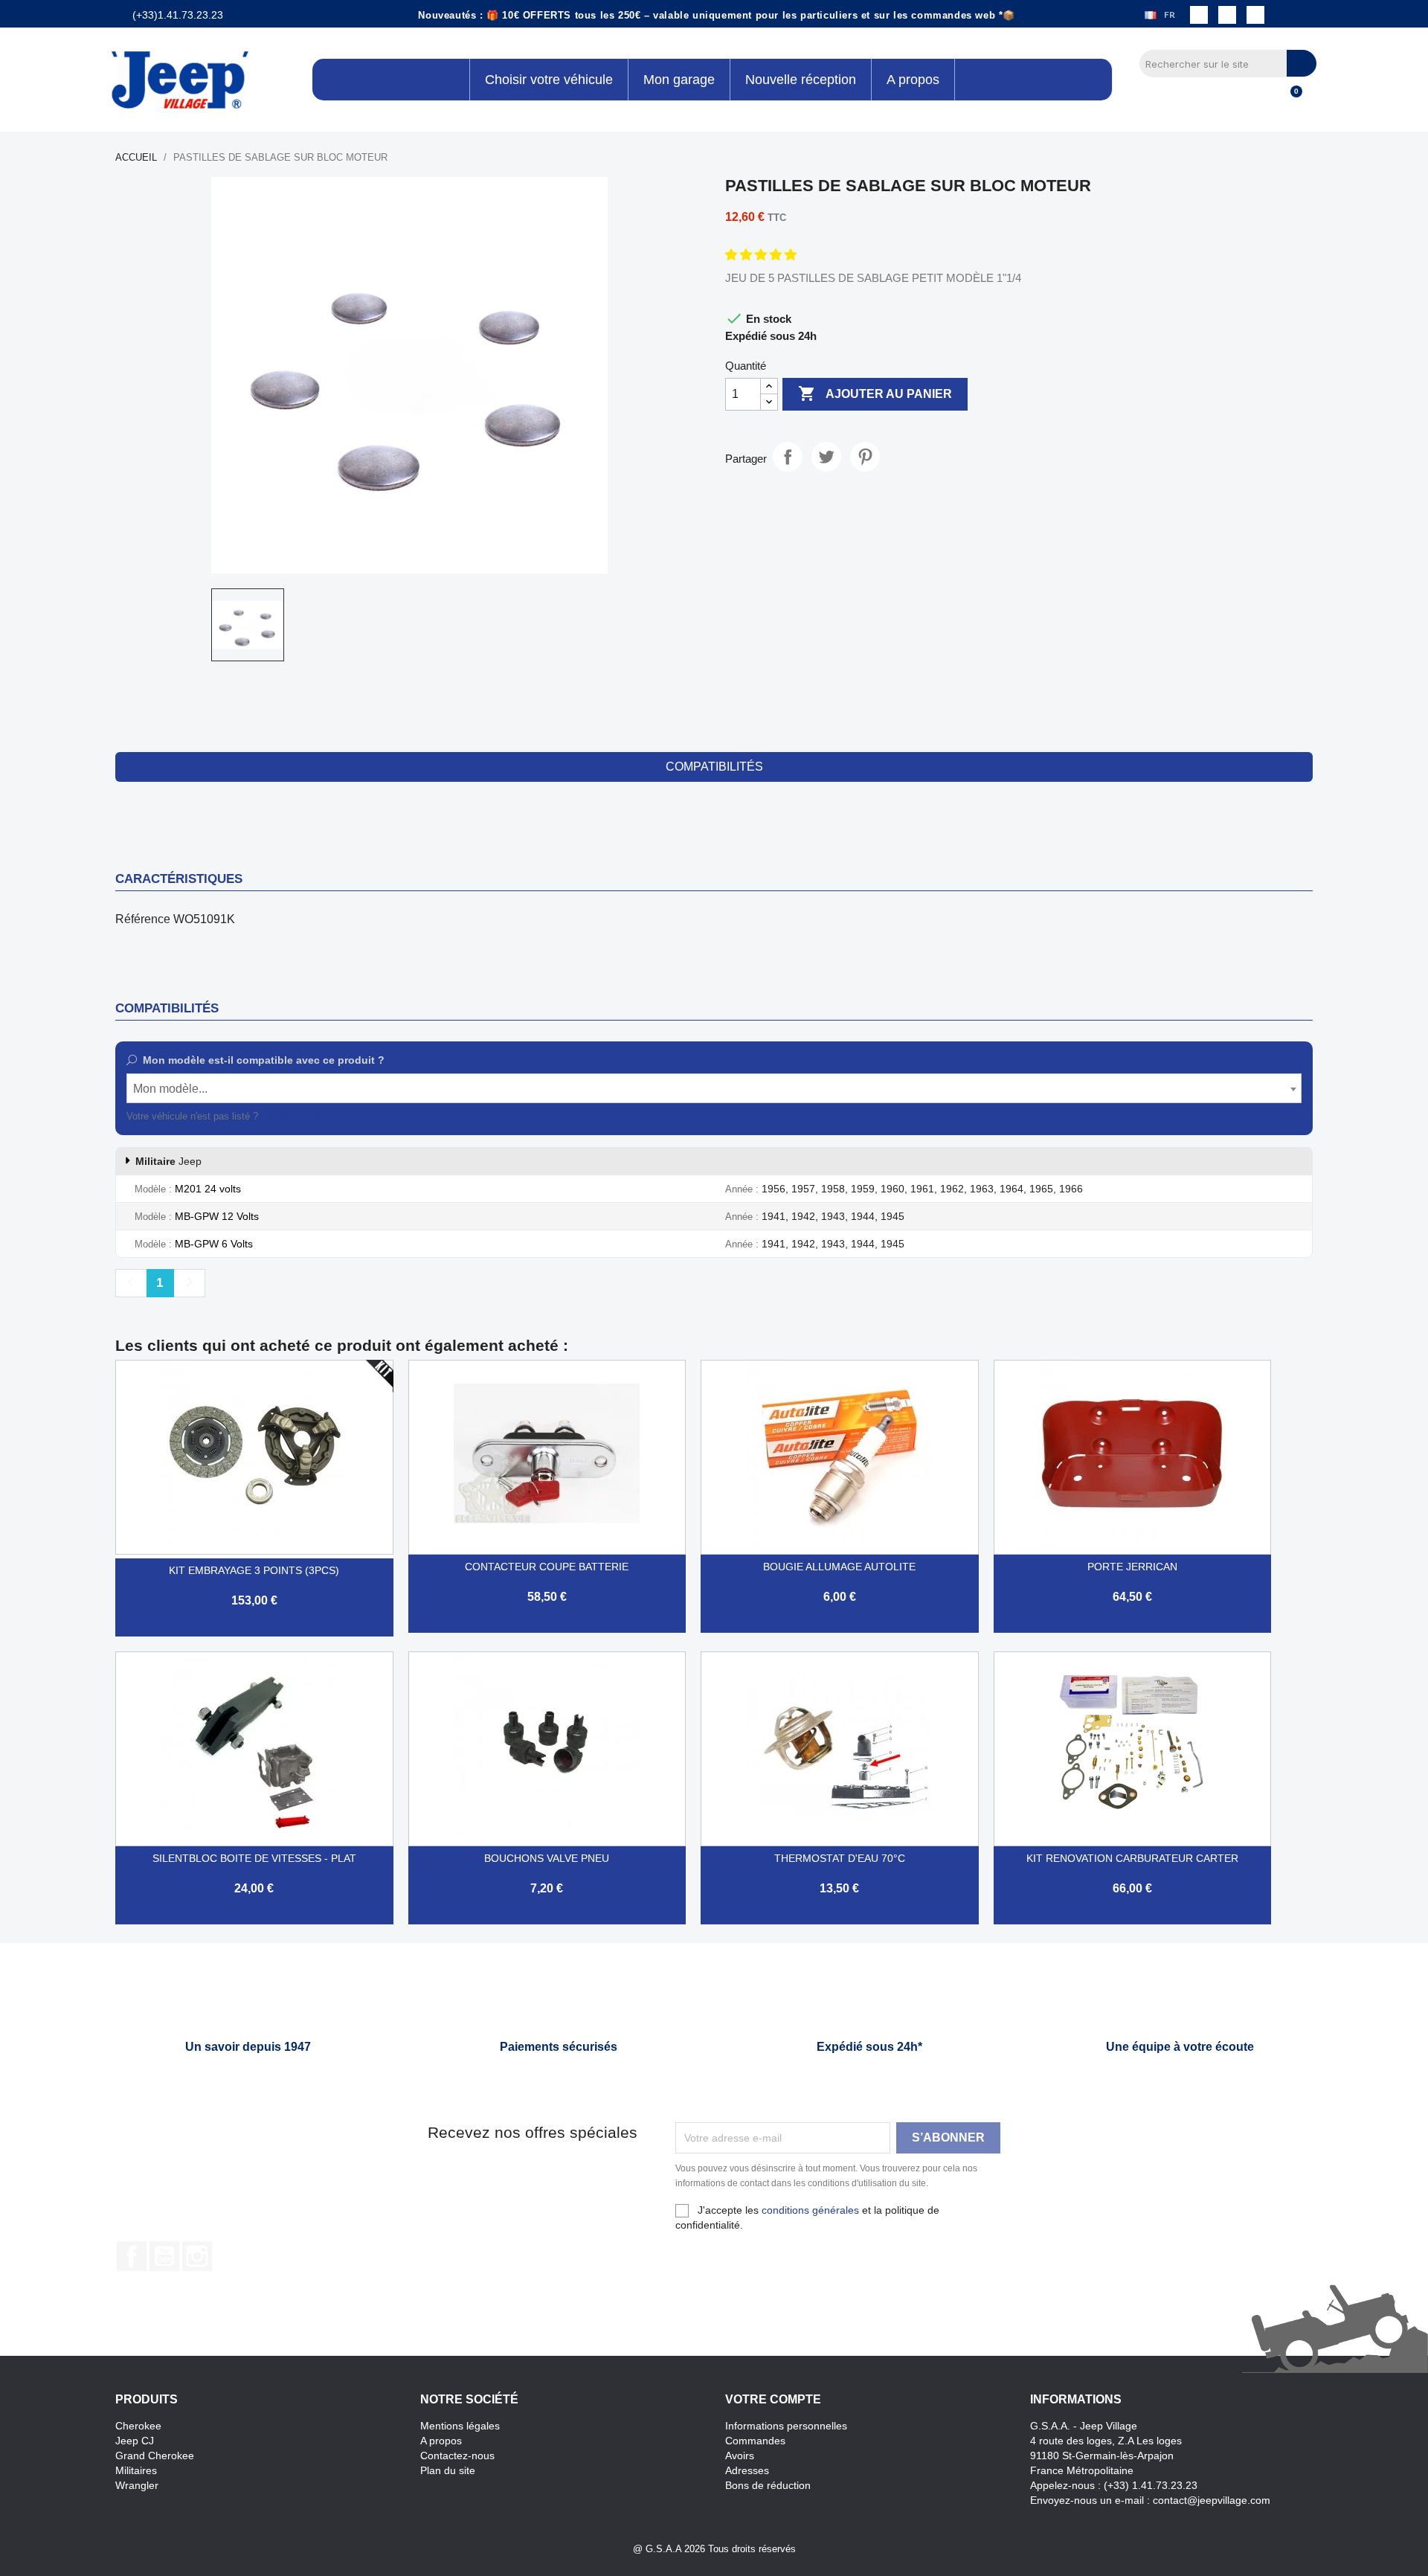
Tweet (826, 457)
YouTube (164, 2256)
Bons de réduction (768, 2485)
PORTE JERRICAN (1132, 1567)
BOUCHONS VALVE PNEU (547, 1858)
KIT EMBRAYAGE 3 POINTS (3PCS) (254, 1570)
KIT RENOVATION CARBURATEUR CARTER (1132, 1858)
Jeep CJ (135, 2441)
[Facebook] (1199, 15)
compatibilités (714, 767)
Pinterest (865, 457)
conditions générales (810, 2210)
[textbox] (714, 1089)
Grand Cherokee (155, 2455)
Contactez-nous (457, 2455)
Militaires (136, 2470)
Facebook (132, 2256)
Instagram (197, 2256)
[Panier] (1290, 100)
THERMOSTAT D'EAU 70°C (840, 1858)
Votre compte (773, 2399)
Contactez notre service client (325, 1116)
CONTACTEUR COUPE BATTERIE (547, 1567)
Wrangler (137, 2485)
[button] (762, 255)
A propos (441, 2441)
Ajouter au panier (875, 394)
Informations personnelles (786, 2426)
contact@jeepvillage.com (1212, 2500)
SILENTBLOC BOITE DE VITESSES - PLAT (254, 1858)
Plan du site (448, 2470)
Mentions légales (460, 2426)
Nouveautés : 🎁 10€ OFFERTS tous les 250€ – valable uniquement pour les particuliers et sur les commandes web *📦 (717, 15)
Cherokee (138, 2426)
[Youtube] (1255, 15)
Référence (143, 919)
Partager (788, 457)
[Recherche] (1302, 63)
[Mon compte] (1265, 100)
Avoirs (740, 2455)
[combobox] (714, 1088)
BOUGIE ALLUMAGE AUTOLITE (839, 1567)
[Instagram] (1227, 15)
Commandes (755, 2441)
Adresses (747, 2470)
